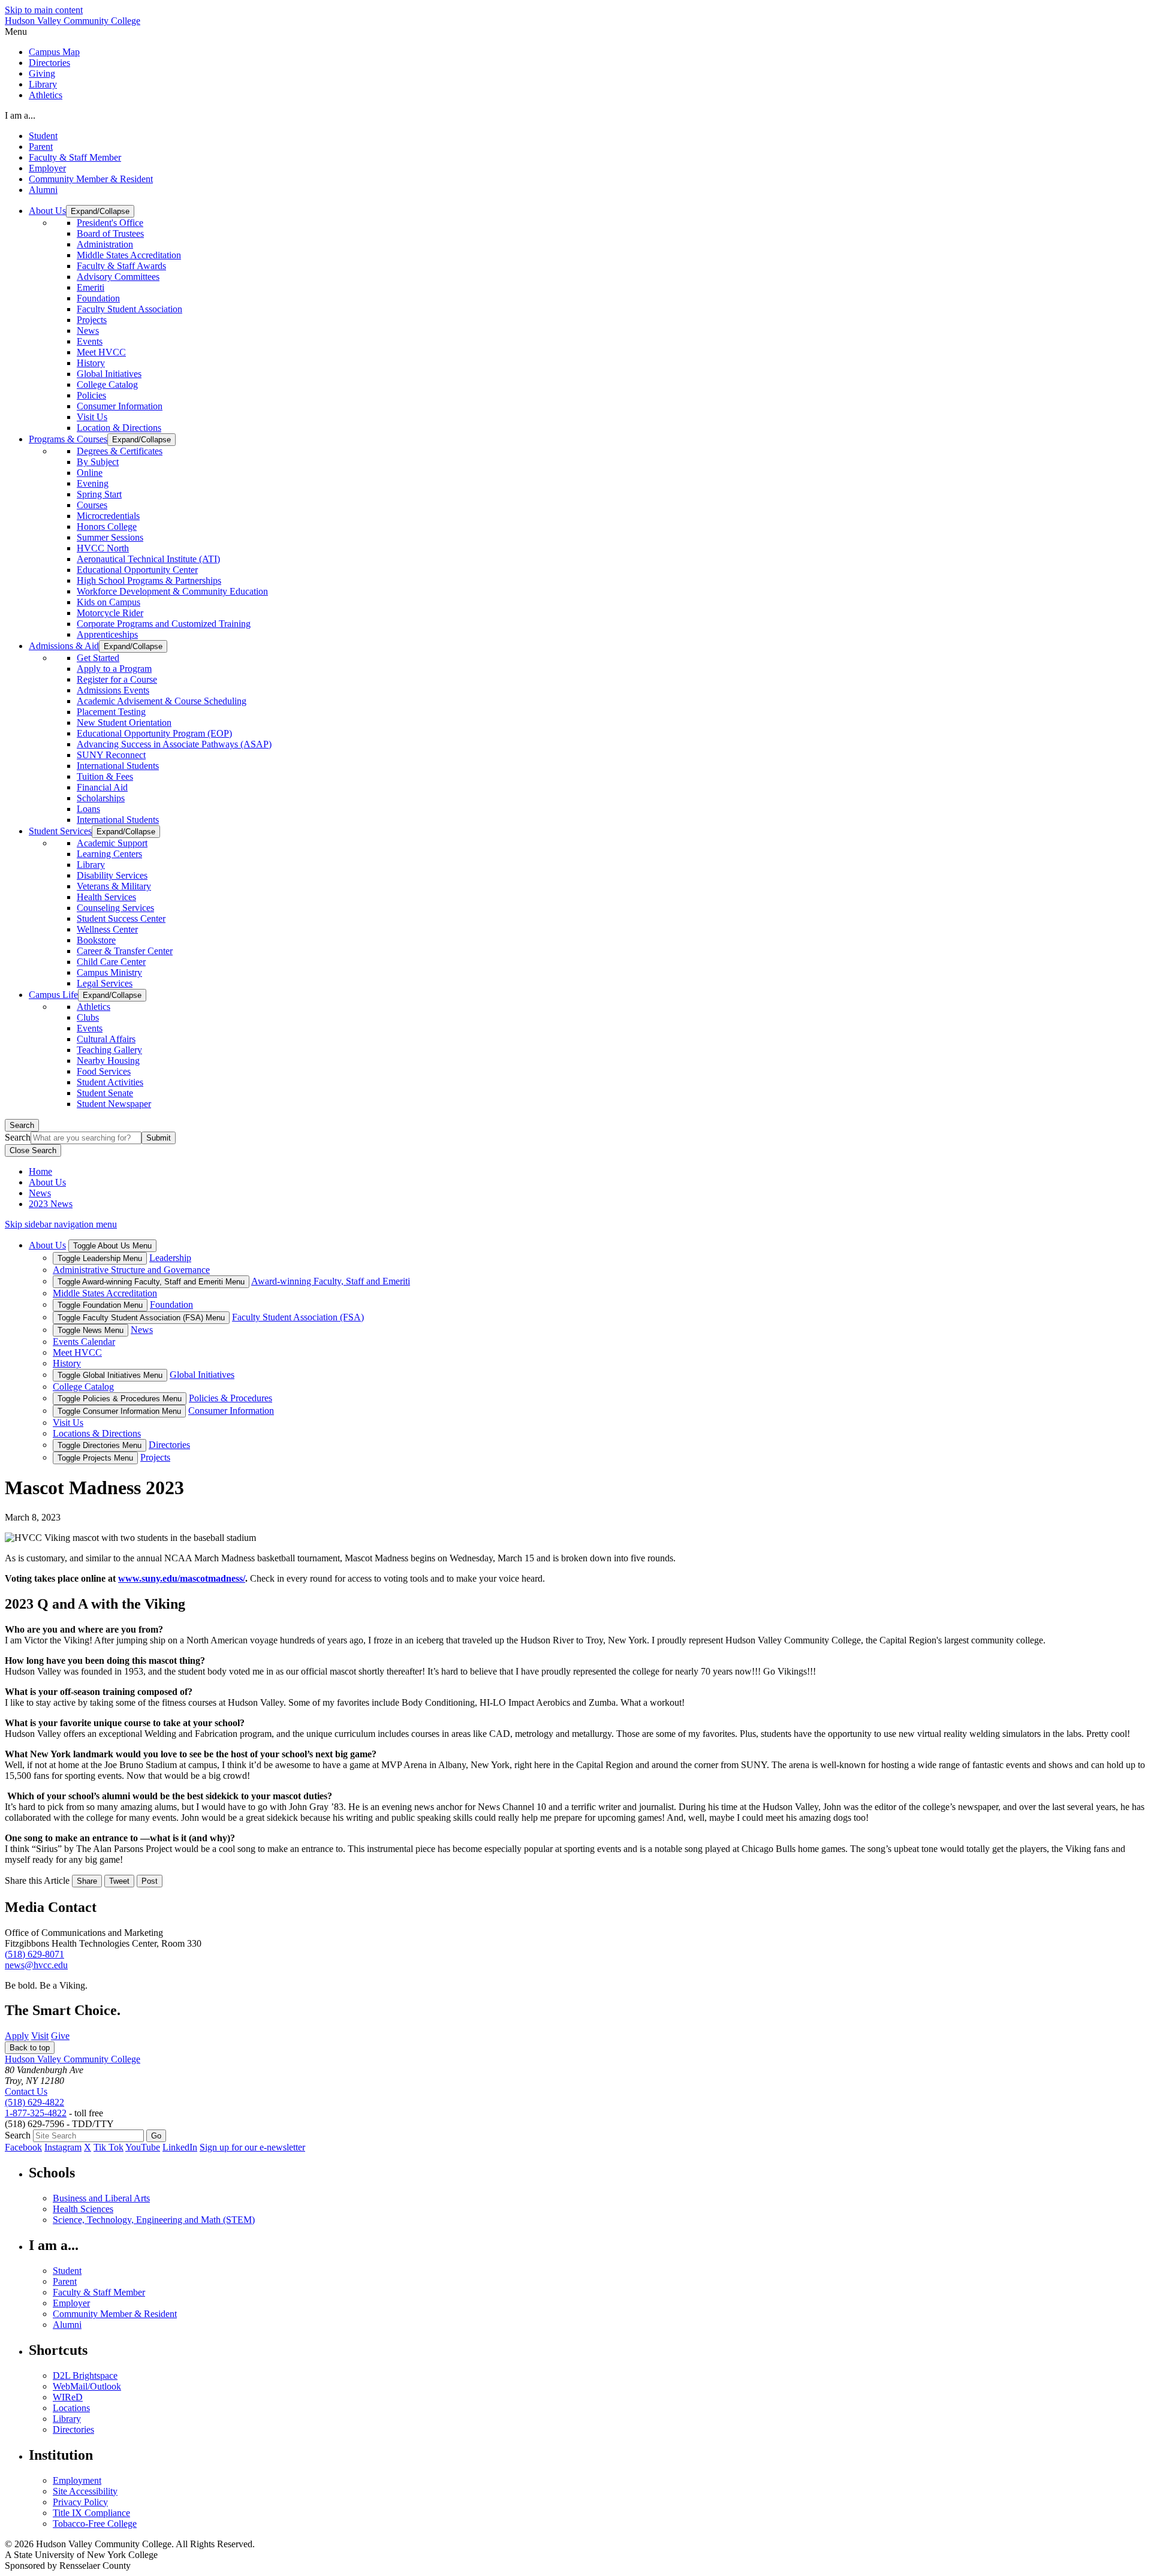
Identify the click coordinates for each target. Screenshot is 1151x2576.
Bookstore (96, 940)
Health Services (106, 897)
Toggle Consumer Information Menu (119, 1411)
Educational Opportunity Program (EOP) (154, 733)
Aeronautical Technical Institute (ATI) (148, 559)
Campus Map (54, 52)
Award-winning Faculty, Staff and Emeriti (331, 1281)
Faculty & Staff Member (75, 157)
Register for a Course (117, 679)
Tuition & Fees (105, 776)
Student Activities (110, 1082)
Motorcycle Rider (110, 613)
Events (90, 341)
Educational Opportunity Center (137, 570)
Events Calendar (84, 1342)
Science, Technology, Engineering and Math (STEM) (154, 2220)
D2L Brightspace (85, 2376)
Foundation (98, 298)
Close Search (33, 1150)
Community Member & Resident (91, 179)
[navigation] (575, 32)
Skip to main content (44, 10)
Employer (47, 168)
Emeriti (91, 287)
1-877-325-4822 (36, 2113)
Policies (91, 395)
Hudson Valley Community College (73, 21)
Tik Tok (109, 2147)
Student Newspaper (114, 1104)
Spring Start (99, 494)
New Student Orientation (124, 723)
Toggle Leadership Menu (100, 1258)
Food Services (104, 1071)
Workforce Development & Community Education (172, 591)
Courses (92, 505)
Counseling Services (115, 908)
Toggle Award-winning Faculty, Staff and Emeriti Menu (151, 1282)
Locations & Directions (97, 1433)
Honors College (107, 527)
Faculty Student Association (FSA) (298, 1317)
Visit (40, 2036)
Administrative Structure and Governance (131, 1270)
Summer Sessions (110, 537)
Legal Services (105, 983)
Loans (88, 809)
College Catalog (107, 384)
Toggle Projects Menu (95, 1458)
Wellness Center (107, 929)
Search (22, 1125)
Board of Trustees (110, 233)
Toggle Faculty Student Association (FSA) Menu (141, 1318)
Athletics (46, 95)
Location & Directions (119, 428)
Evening (93, 483)
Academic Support (112, 843)
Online (90, 473)
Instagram (63, 2147)
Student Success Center (121, 919)
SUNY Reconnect (111, 755)
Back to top (30, 2048)
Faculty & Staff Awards (121, 266)
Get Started (98, 658)
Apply (17, 2036)
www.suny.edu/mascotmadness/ (182, 1578)
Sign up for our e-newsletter (252, 2147)
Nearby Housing (108, 1061)
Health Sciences (83, 2209)
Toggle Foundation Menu (100, 1305)
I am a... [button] (20, 115)
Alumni (43, 190)
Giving (42, 73)
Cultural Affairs (106, 1039)
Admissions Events (113, 690)
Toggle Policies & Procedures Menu (120, 1399)
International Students (118, 766)
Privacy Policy (80, 2502)
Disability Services (112, 875)
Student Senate (105, 1093)
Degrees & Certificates (120, 451)
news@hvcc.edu (36, 1965)
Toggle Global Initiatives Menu (110, 1375)
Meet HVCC (101, 352)
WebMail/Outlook (87, 2386)
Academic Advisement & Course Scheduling (162, 701)
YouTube (143, 2147)
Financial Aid (102, 787)
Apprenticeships (107, 634)
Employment (77, 2480)
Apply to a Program (114, 669)
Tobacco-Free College (95, 2524)
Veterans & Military (114, 886)
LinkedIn (180, 2147)
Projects (92, 320)
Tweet (119, 1881)
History (91, 363)
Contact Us (26, 2091)
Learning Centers (109, 854)
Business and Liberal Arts (101, 2198)
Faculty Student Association (129, 309)
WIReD (68, 2397)
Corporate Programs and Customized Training (164, 624)
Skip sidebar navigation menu (61, 1224)
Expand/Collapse (100, 211)
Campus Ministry (109, 972)
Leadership (170, 1258)
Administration (105, 244)
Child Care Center (111, 962)
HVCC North (103, 548)
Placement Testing (111, 712)
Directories (49, 63)
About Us (47, 1182)
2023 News (51, 1204)
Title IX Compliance (91, 2513)
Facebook (23, 2147)
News (88, 331)
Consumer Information (120, 406)
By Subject (98, 462)
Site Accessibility (85, 2491)
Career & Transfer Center (125, 951)
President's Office (110, 223)
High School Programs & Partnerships (149, 580)
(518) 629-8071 (34, 1954)
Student (43, 136)
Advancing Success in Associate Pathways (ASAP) (174, 744)
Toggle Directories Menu (100, 1445)
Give (60, 2036)
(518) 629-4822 (34, 2102)
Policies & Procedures (230, 1398)
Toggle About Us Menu (112, 1246)
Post (150, 1881)
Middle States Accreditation (129, 255)
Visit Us (92, 417)
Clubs (88, 1017)
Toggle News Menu (91, 1330)
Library (43, 84)
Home (40, 1171)
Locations (71, 2408)
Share (87, 1881)
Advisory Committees (118, 277)
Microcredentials (108, 516)
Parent (41, 147)
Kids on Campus (109, 602)
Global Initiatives (109, 374)
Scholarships (101, 798)
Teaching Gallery (109, 1050)
